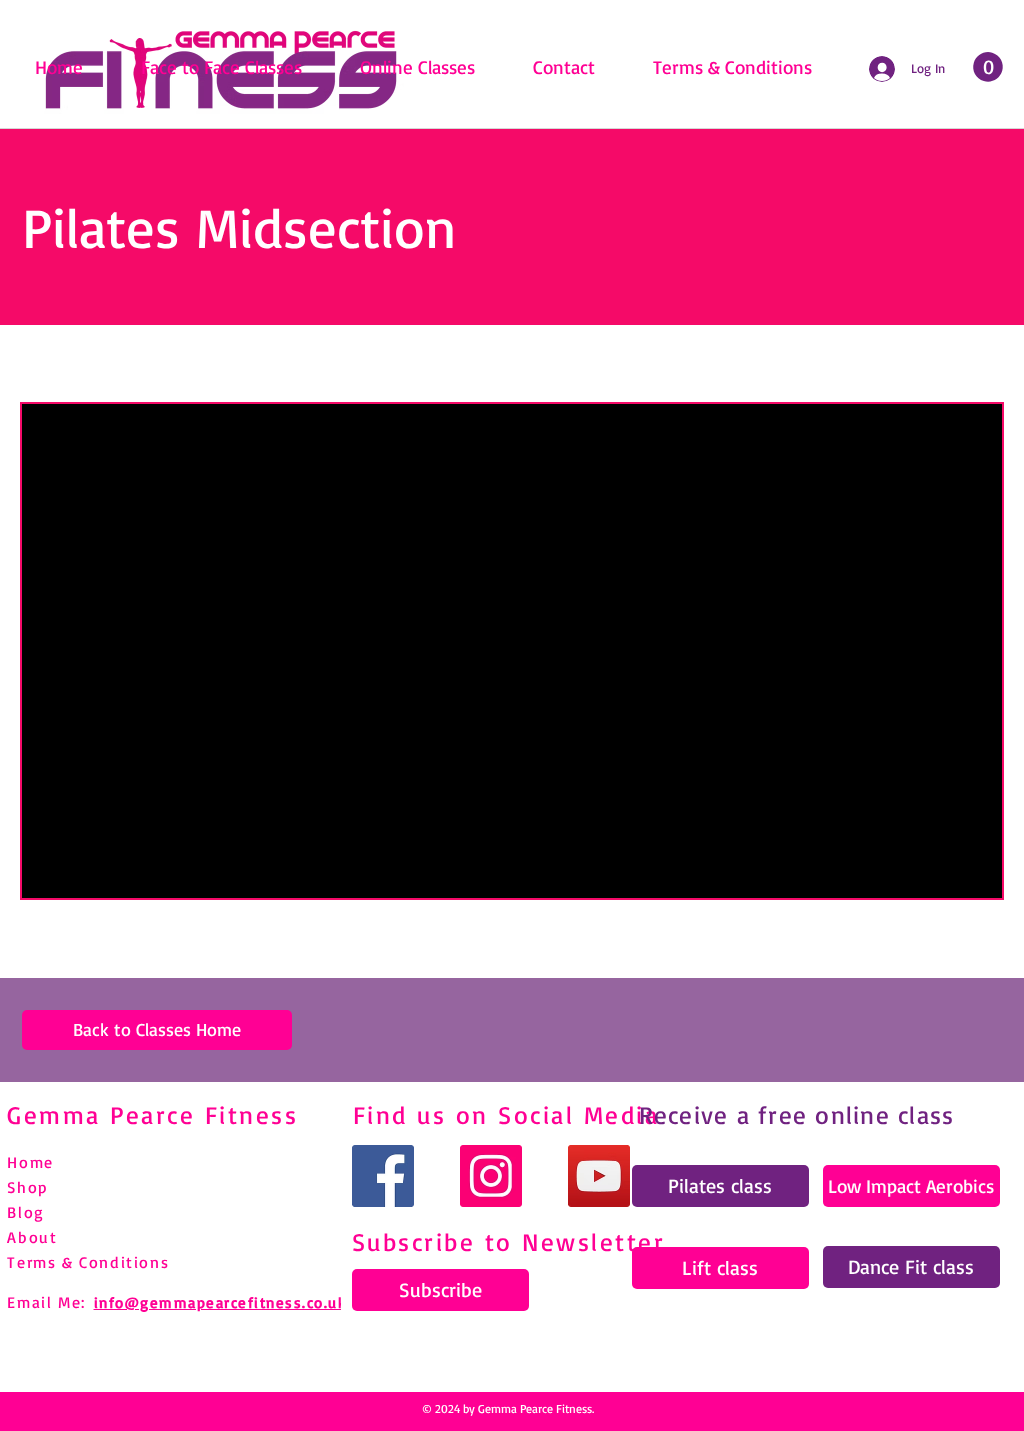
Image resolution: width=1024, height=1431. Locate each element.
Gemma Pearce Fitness (152, 1114)
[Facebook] (383, 1176)
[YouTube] (599, 1176)
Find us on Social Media (506, 1114)
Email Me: (46, 1302)
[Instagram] (491, 1176)
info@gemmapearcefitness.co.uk (220, 1302)
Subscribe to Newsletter (509, 1241)
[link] (988, 67)
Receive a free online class (797, 1114)
